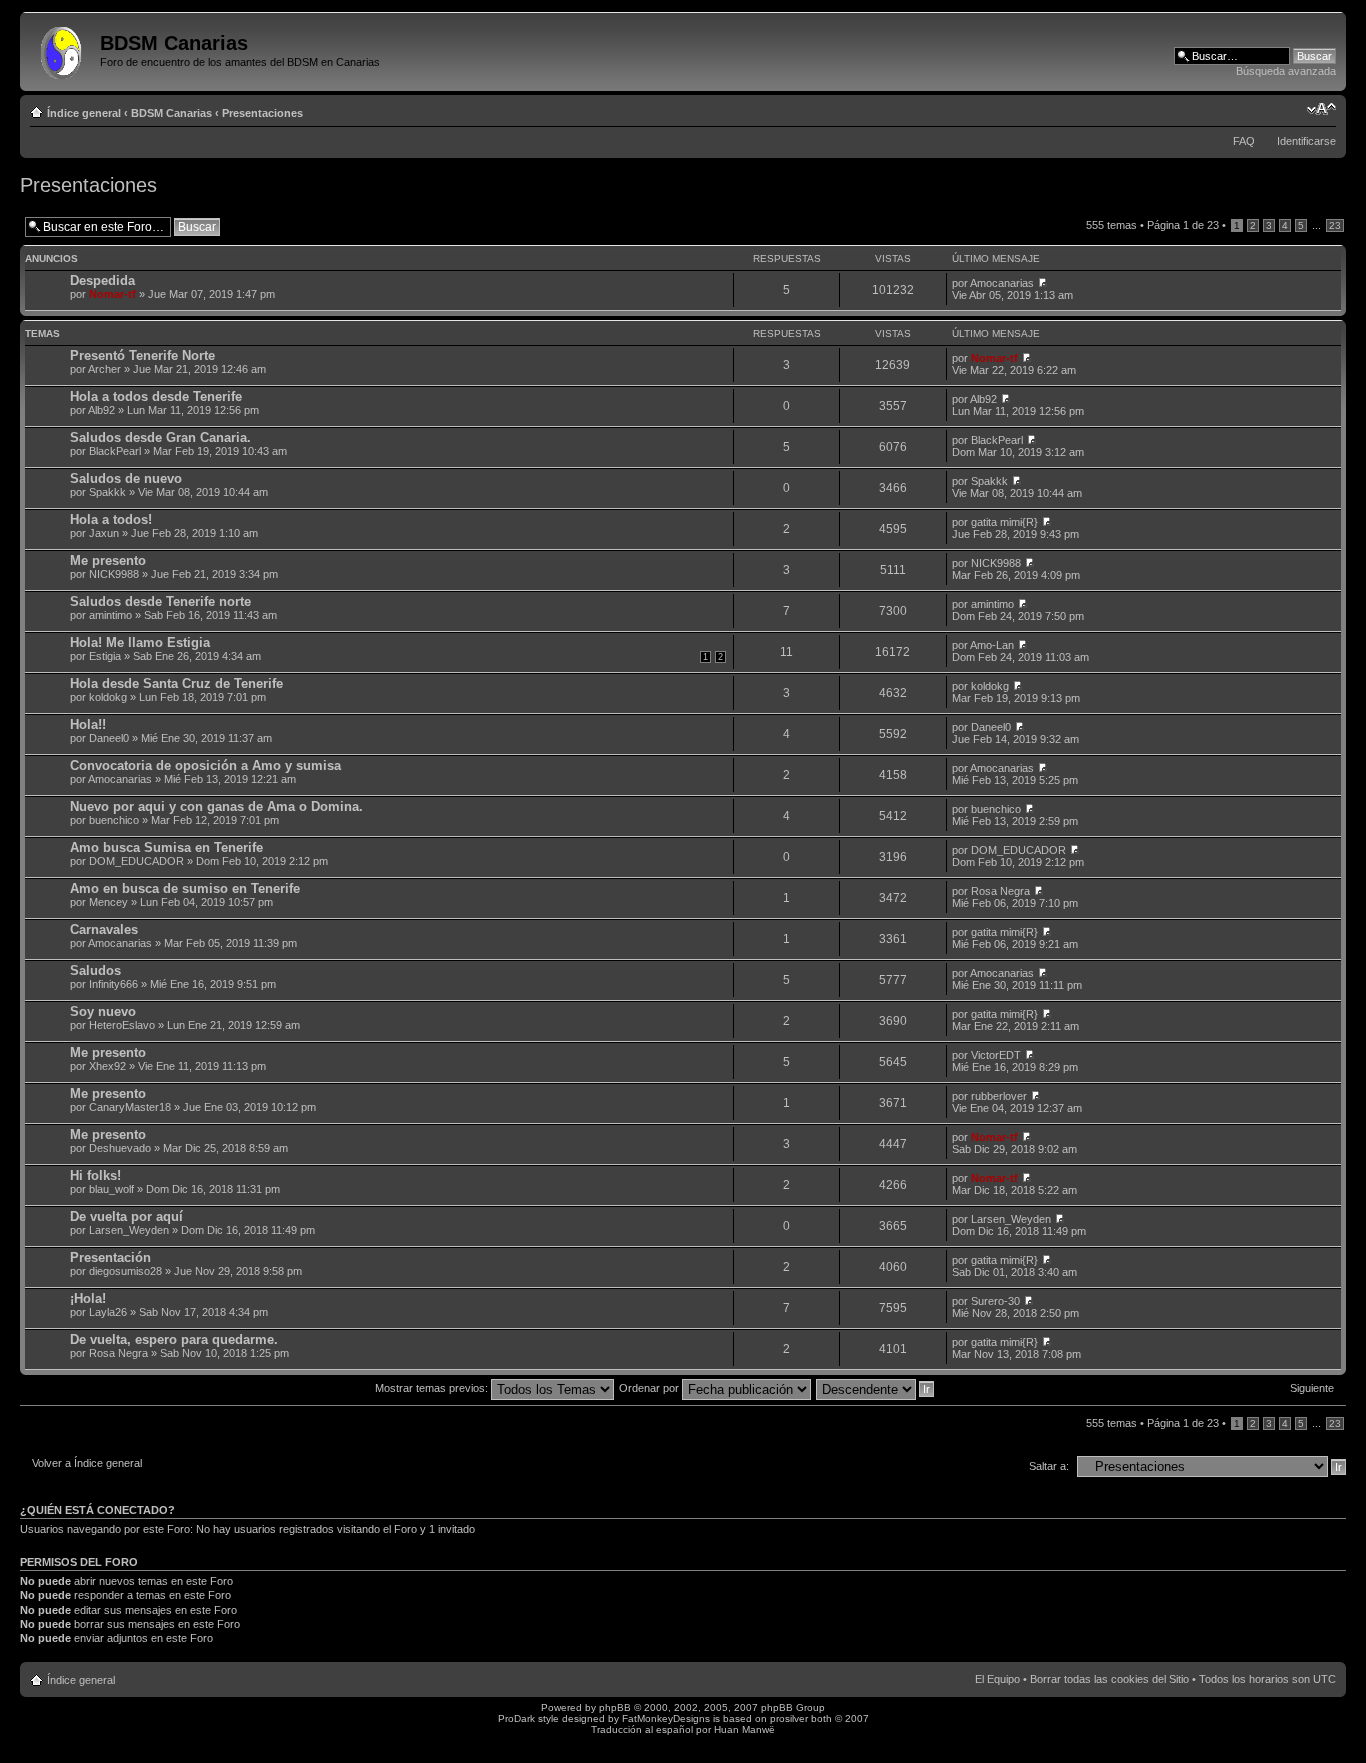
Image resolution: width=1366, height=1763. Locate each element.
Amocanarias (1002, 283)
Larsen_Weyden (129, 1230)
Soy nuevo (103, 1011)
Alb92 (101, 410)
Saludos (95, 970)
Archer (104, 369)
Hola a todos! (111, 519)
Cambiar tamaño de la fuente (1321, 109)
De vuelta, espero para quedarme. (174, 1339)
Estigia (105, 656)
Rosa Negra (1000, 891)
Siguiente (1312, 1388)
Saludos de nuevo (126, 478)
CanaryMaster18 (130, 1107)
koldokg (108, 697)
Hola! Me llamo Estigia (140, 642)
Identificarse (1306, 141)
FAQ (1244, 141)
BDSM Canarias (171, 113)
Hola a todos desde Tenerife (156, 396)
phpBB (615, 1707)
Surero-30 (995, 1301)
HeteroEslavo (122, 1025)
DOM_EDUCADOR (136, 861)
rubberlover (999, 1096)
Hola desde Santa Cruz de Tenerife (176, 683)
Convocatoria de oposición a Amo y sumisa (205, 765)
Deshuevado (120, 1148)
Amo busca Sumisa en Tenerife (166, 847)
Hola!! (88, 724)
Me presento (108, 560)
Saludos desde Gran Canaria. (160, 437)
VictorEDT (996, 1055)
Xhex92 (107, 1066)
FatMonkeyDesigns (666, 1718)
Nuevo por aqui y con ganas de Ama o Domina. (216, 806)
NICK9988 (114, 574)
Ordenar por (650, 1388)
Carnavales (104, 929)
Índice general (84, 113)
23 (1335, 225)
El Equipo (997, 1679)
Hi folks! (95, 1175)
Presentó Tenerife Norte (142, 355)
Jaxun (104, 533)
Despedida (102, 280)
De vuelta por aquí (126, 1216)
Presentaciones (262, 113)
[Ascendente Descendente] (876, 1388)
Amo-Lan (992, 645)
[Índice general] (62, 49)
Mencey (108, 902)
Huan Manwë (744, 1729)
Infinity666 (113, 984)
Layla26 (108, 1312)
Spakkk (107, 492)
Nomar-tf (112, 294)
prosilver (789, 1718)
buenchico (114, 820)
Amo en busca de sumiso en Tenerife (185, 888)
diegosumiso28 (125, 1271)
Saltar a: (1049, 1466)
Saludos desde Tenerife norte (160, 601)
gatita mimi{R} (1004, 522)
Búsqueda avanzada (1286, 71)
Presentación (110, 1257)
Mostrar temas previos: (433, 1388)
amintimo (110, 615)
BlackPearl (115, 451)
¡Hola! (88, 1298)
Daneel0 (109, 738)
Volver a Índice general (87, 1463)
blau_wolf (111, 1189)
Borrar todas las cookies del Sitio (1109, 1679)
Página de (1183, 225)
